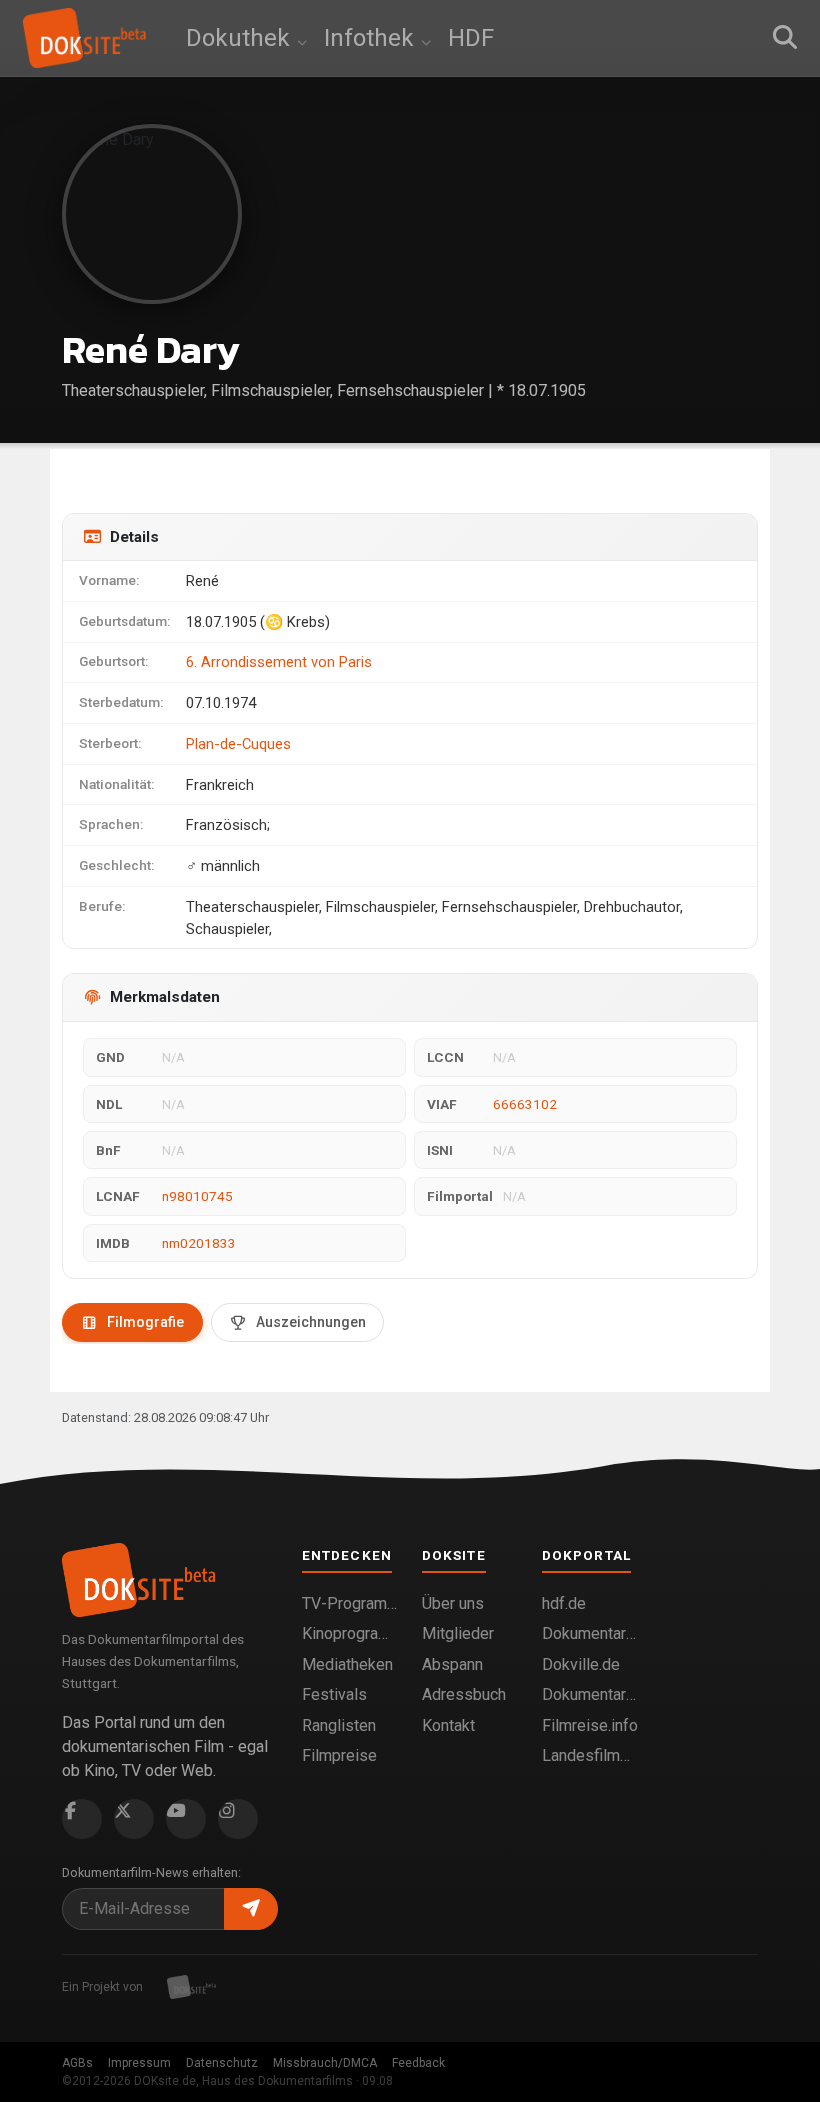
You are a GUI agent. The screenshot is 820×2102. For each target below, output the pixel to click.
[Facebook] (82, 1819)
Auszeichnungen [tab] (311, 1322)
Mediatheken (347, 1664)
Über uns (453, 1603)
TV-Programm (350, 1603)
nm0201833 (199, 1243)
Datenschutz (222, 2063)
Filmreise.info (590, 1725)
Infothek (372, 38)
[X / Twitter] (134, 1819)
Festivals (334, 1694)
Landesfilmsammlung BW (590, 1755)
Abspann (452, 1664)
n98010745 (197, 1196)
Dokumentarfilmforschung (590, 1694)
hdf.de (564, 1603)
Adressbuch (464, 1694)
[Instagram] (238, 1819)
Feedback (418, 2063)
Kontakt (448, 1725)
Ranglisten (339, 1725)
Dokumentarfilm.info (590, 1633)
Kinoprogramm (350, 1633)
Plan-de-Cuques (238, 744)
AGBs (77, 2063)
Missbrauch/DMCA (325, 2063)
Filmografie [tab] (145, 1322)
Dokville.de (581, 1664)
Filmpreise (339, 1755)
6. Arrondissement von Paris (279, 662)
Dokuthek (241, 38)
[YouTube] (186, 1819)
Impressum (139, 2063)
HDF (471, 38)
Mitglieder (458, 1633)
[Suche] (785, 38)
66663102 (525, 1104)
